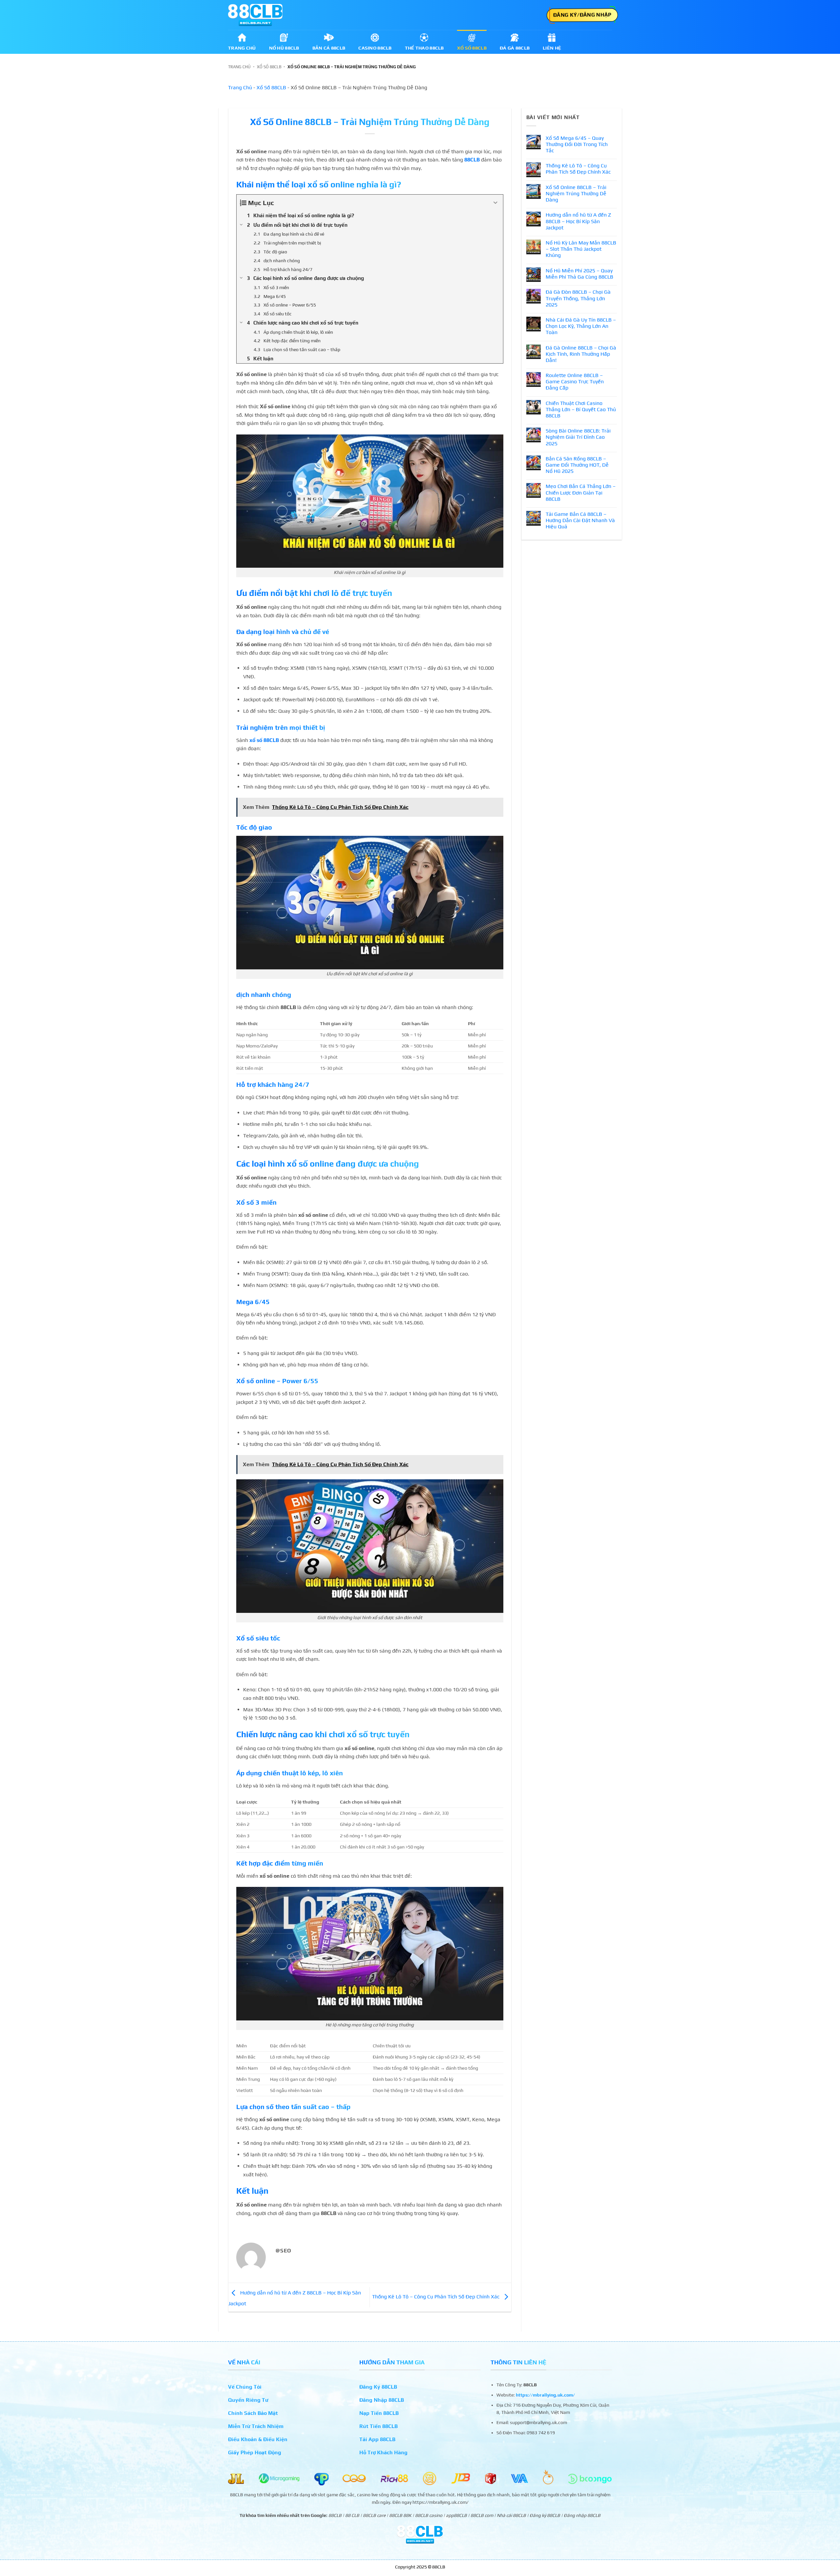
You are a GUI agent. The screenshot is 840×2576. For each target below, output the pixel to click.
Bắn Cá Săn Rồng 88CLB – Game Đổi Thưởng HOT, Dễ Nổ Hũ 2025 (577, 465)
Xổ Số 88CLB (269, 67)
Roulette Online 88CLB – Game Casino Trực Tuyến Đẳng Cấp (575, 381)
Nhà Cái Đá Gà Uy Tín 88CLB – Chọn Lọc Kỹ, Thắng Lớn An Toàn (581, 326)
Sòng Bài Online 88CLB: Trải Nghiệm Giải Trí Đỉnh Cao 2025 (578, 437)
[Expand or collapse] (496, 203)
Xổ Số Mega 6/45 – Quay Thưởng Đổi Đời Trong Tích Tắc (577, 144)
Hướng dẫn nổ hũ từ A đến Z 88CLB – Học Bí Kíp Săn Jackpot (578, 221)
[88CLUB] (255, 15)
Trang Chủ (239, 67)
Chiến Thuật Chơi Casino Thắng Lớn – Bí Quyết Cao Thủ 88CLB (581, 409)
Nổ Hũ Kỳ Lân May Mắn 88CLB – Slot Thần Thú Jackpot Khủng (581, 249)
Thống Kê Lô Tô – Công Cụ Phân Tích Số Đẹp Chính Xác (436, 2297)
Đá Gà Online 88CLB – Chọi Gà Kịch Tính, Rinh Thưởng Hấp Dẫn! (581, 354)
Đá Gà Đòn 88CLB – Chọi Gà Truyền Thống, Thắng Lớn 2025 (578, 298)
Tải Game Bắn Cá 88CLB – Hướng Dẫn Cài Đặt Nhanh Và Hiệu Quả (580, 520)
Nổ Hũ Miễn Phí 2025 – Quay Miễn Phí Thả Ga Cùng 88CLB (579, 274)
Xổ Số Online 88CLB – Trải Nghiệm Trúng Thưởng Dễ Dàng (576, 193)
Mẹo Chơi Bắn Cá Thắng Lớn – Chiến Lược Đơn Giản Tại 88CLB (581, 492)
